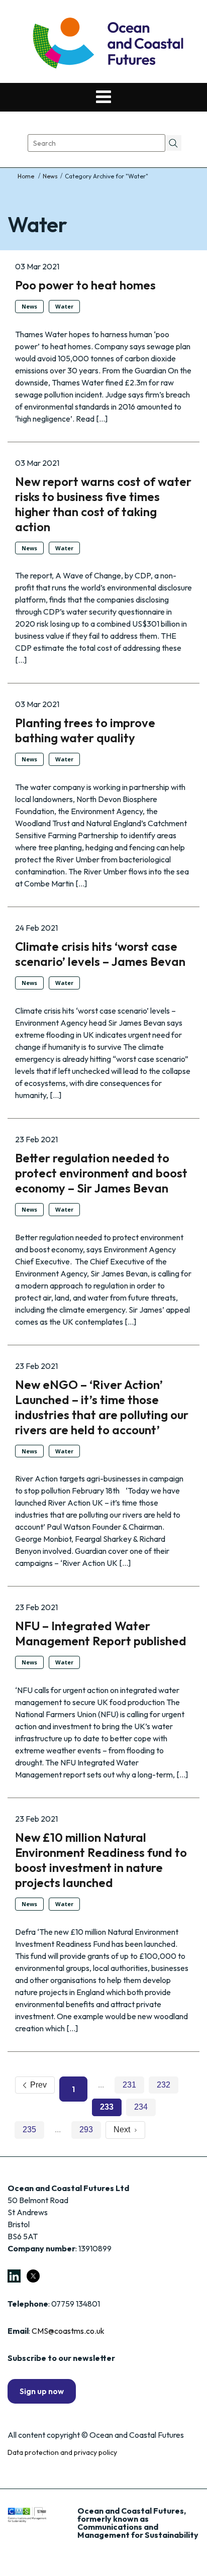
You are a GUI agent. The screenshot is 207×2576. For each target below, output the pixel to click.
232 (164, 2085)
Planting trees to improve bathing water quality (85, 730)
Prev (36, 2085)
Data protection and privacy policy (62, 2452)
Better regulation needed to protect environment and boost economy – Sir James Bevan (101, 1173)
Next (124, 2129)
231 (129, 2085)
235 (29, 2129)
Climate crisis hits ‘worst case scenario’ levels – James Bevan (100, 954)
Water (64, 306)
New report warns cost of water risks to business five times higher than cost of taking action (103, 504)
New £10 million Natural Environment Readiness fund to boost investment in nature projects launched (101, 1860)
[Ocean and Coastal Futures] (107, 44)
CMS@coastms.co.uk (68, 2331)
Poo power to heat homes (85, 285)
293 (86, 2129)
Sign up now (42, 2391)
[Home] (27, 176)
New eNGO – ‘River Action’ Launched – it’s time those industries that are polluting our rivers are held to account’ (102, 1407)
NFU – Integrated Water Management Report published (101, 1633)
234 (141, 2107)
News (50, 176)
